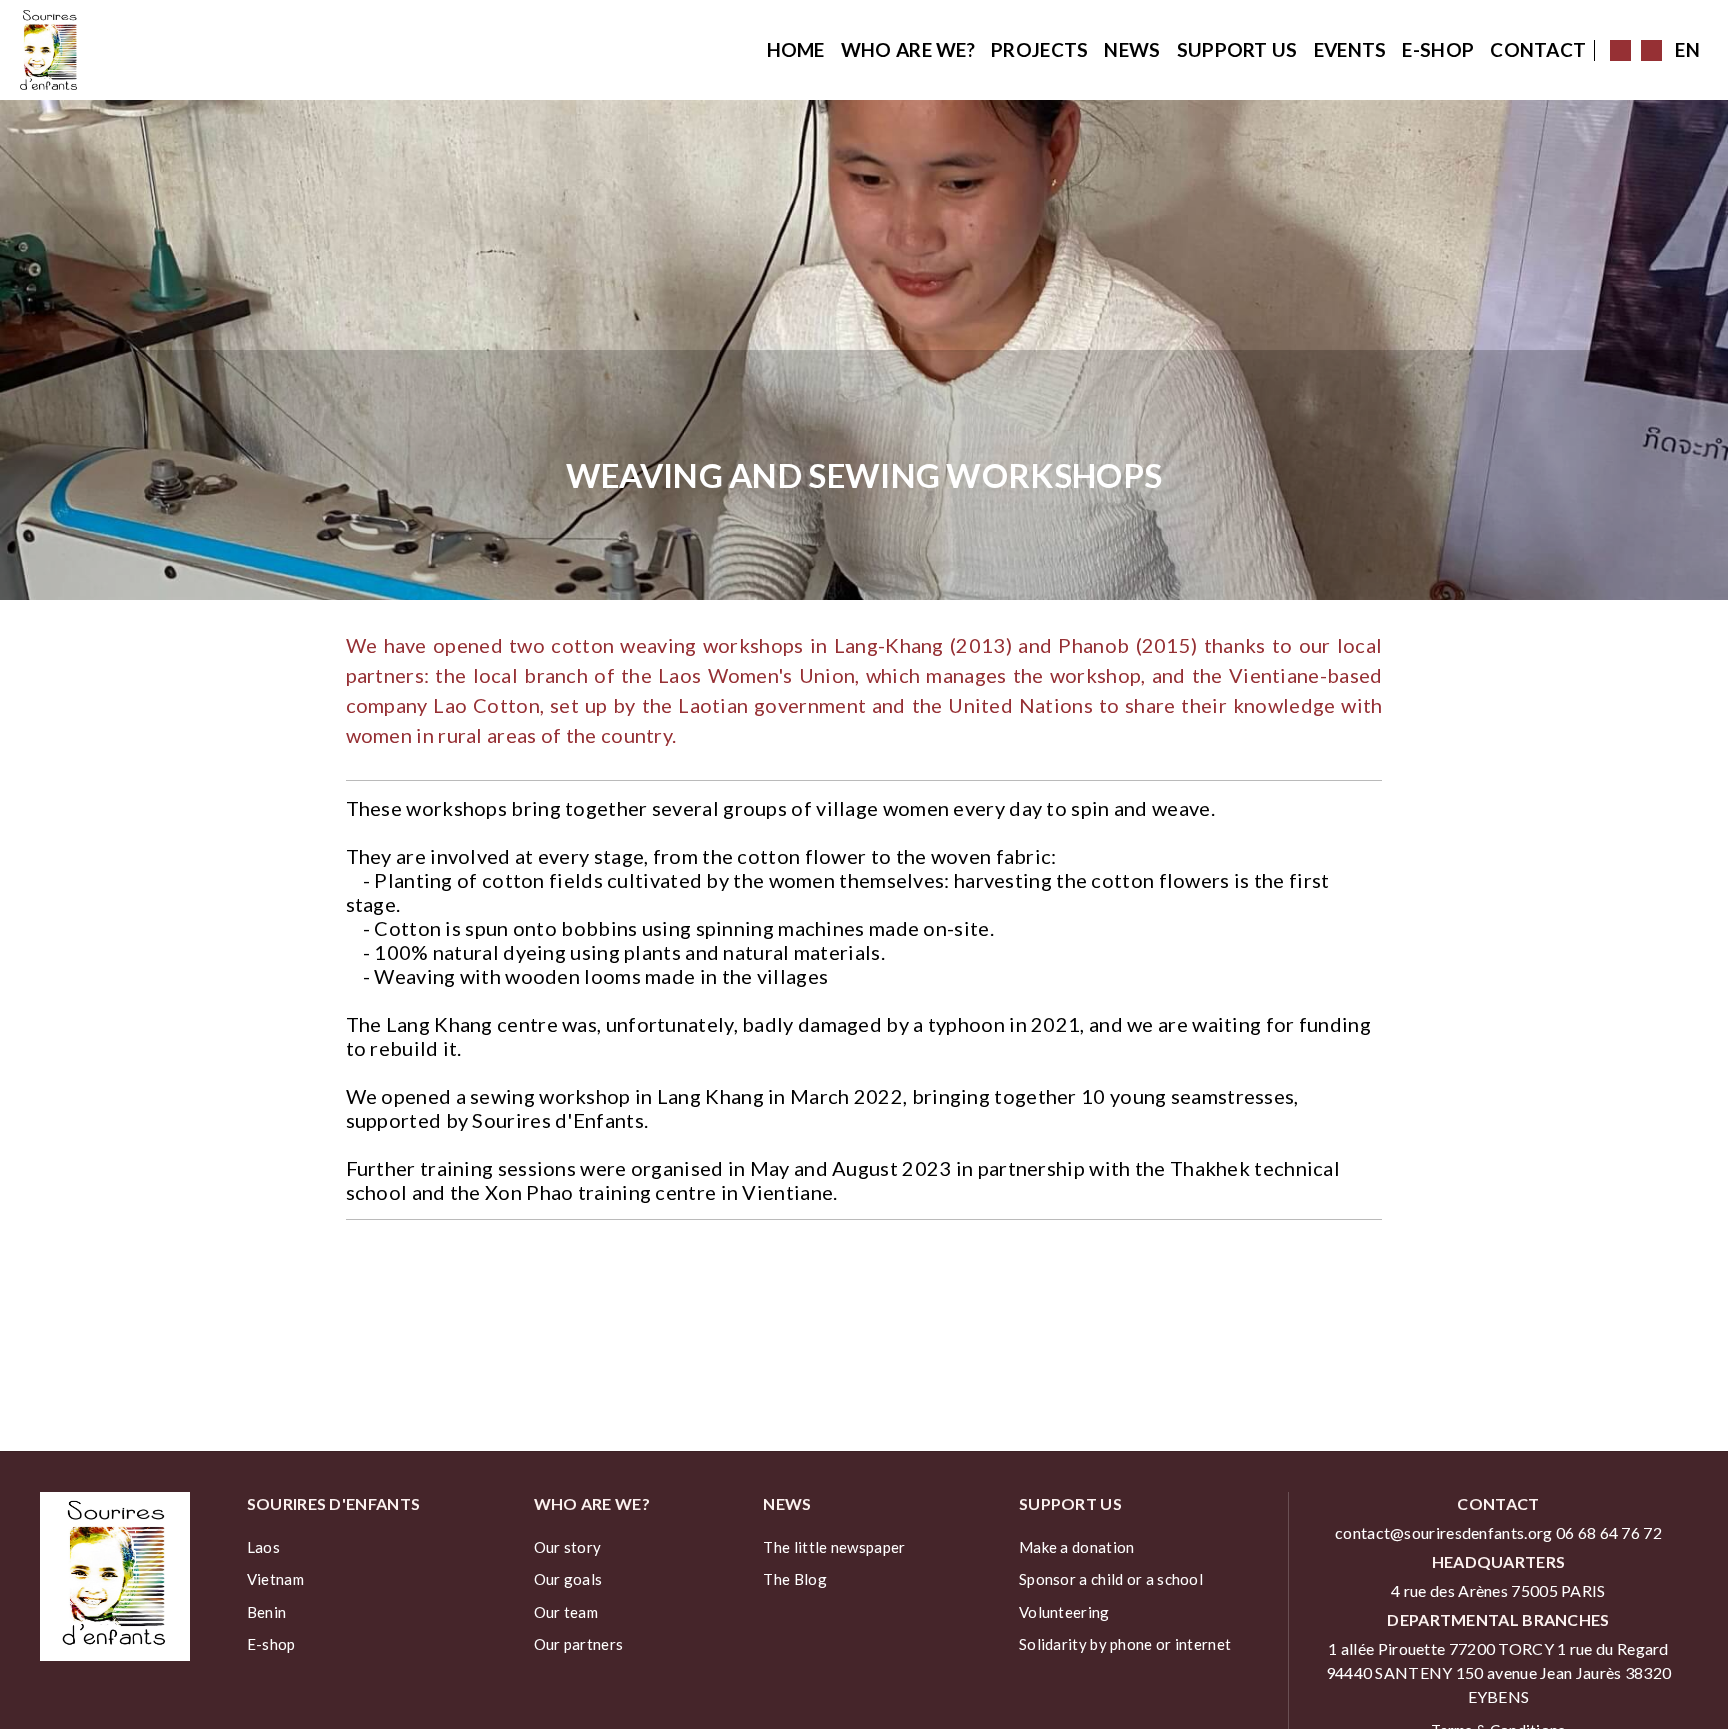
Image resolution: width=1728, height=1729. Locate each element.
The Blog (794, 1579)
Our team (566, 1612)
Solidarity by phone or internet (1125, 1644)
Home (796, 49)
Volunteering (1064, 1612)
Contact (1538, 49)
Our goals (568, 1579)
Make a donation (1077, 1547)
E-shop (1438, 49)
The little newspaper (834, 1547)
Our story (568, 1547)
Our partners (579, 1644)
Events (1350, 49)
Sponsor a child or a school (1111, 1579)
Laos (263, 1547)
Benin (267, 1612)
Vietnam (275, 1579)
